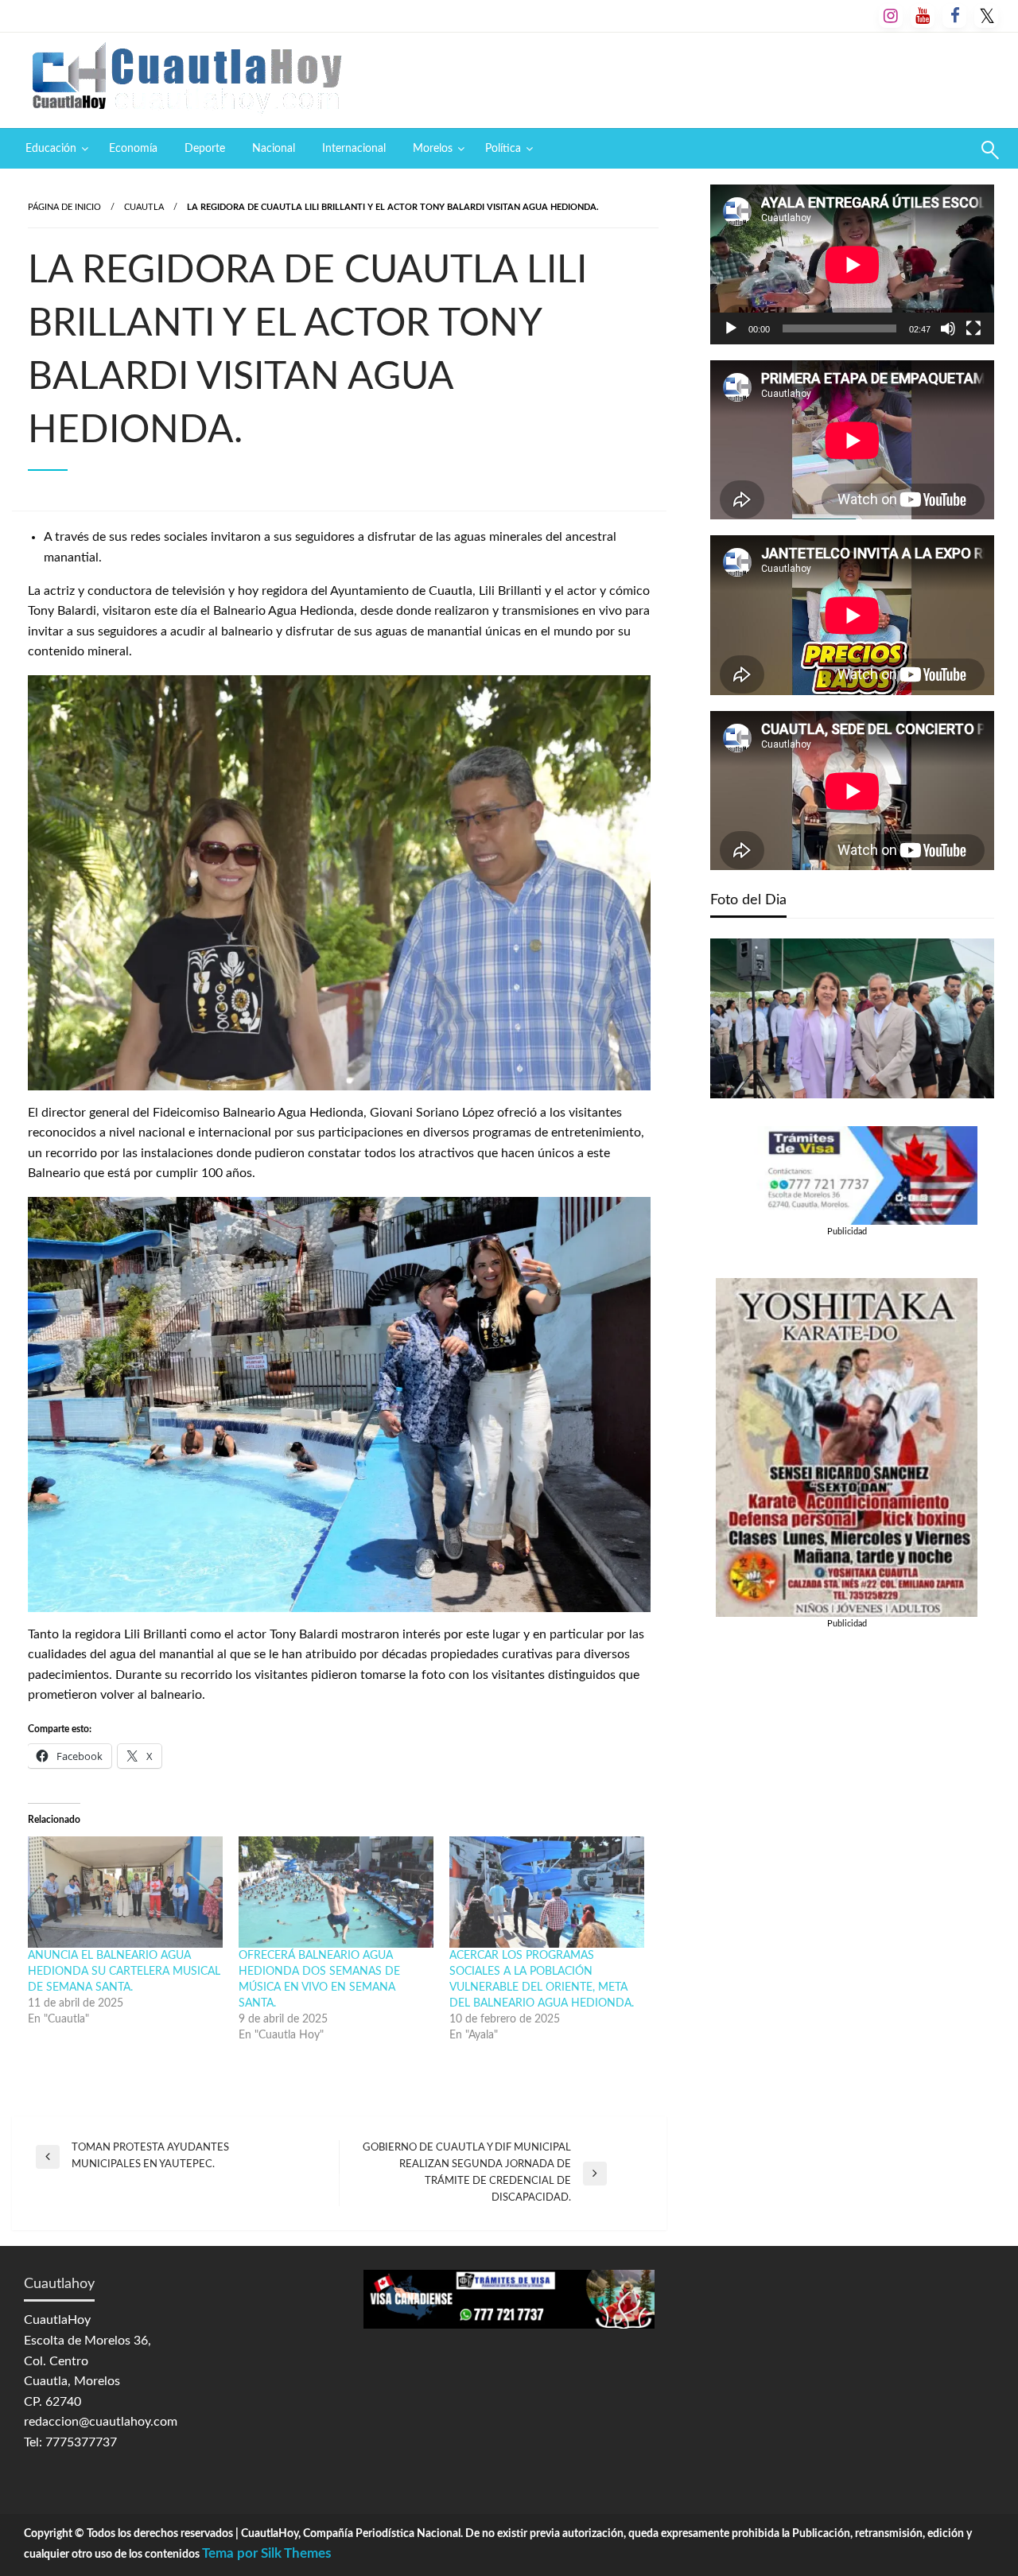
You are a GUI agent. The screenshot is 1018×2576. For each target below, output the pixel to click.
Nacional (274, 149)
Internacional (354, 149)
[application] (852, 264)
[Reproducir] (731, 328)
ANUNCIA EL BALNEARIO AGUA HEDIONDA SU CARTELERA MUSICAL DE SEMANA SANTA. (124, 1972)
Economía (133, 149)
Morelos (433, 149)
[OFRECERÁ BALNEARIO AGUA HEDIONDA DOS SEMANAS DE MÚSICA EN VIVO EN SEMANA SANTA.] (336, 1892)
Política (503, 149)
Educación (51, 149)
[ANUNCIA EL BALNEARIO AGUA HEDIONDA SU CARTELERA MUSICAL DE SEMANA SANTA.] (125, 1892)
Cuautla (144, 207)
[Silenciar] (948, 328)
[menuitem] (54, 149)
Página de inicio (64, 207)
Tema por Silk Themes (266, 2553)
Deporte (205, 149)
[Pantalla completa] (973, 328)
